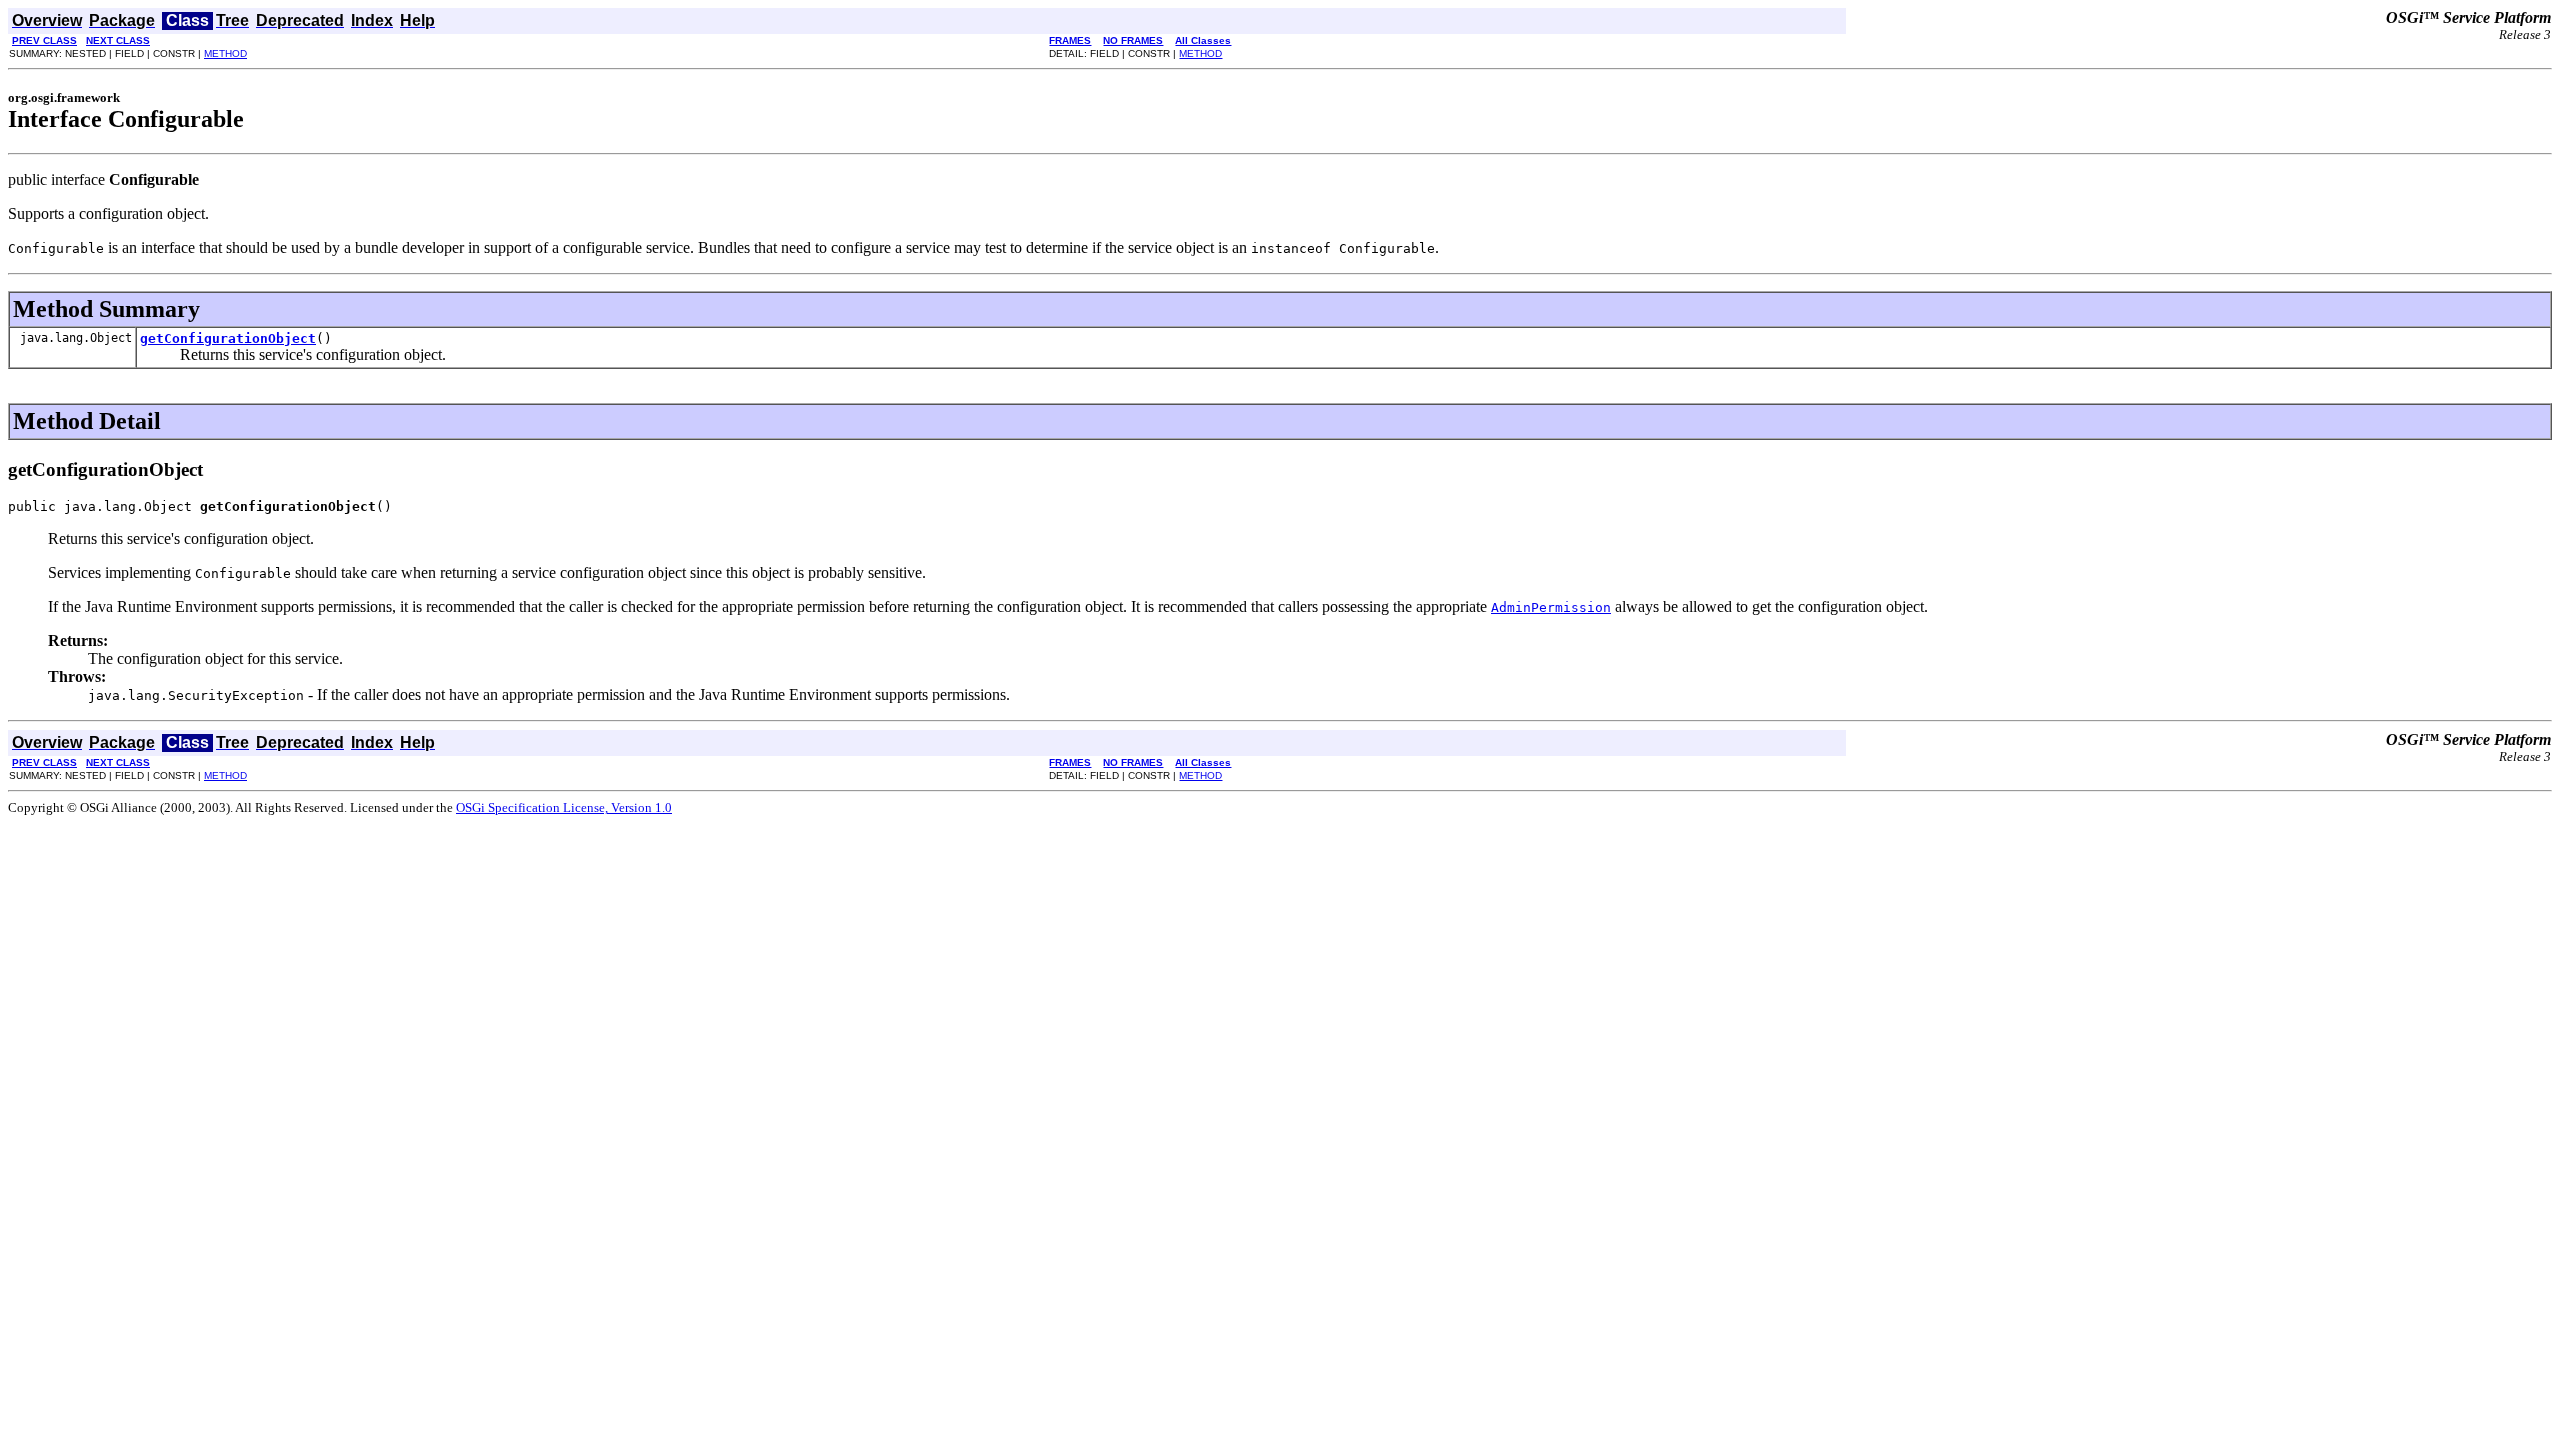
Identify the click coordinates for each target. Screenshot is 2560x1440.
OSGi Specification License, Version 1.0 (564, 807)
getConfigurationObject (228, 338)
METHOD (225, 53)
